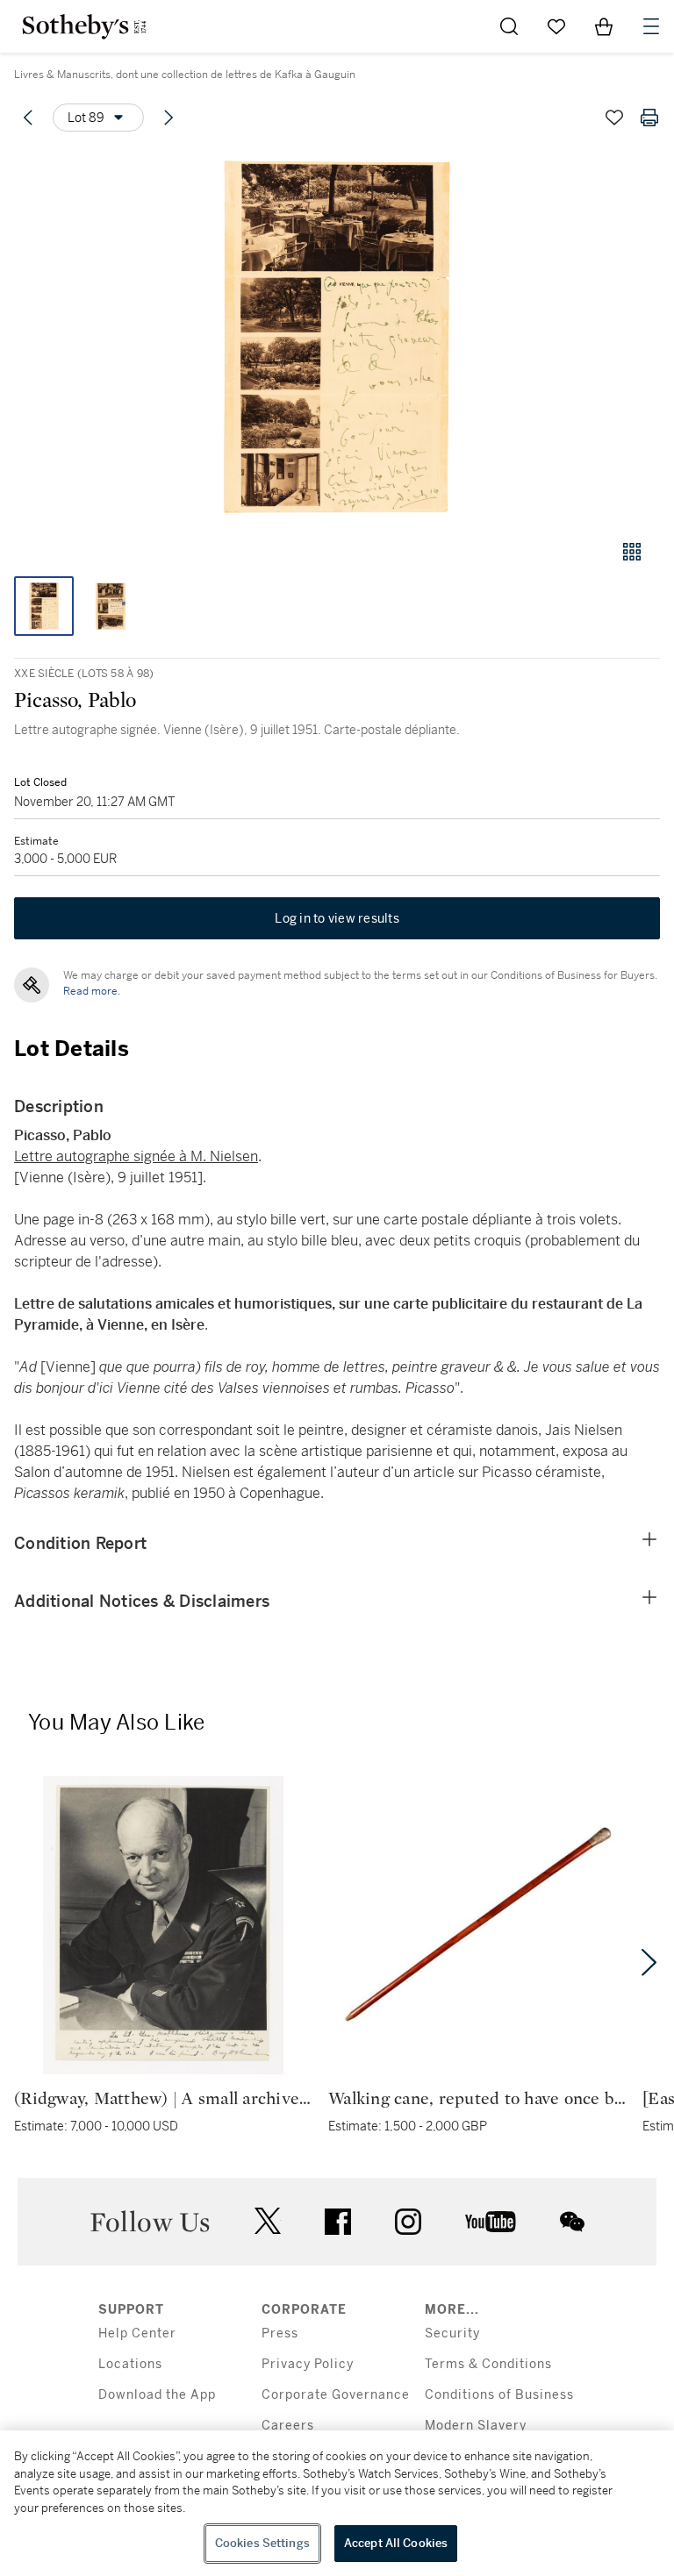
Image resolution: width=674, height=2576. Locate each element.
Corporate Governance (336, 2395)
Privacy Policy (308, 2364)
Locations (130, 2364)
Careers (288, 2426)
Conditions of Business (499, 2395)
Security (452, 2333)
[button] (337, 336)
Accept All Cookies (396, 2543)
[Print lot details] (649, 118)
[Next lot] (168, 118)
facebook (338, 2222)
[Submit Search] (509, 26)
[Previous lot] (28, 118)
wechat (572, 2222)
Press (280, 2333)
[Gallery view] (632, 552)
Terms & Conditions (488, 2364)
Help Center (137, 2333)
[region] (337, 2503)
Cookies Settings (262, 2543)
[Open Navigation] (651, 26)
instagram (408, 2222)
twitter (268, 2221)
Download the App (157, 2395)
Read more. (92, 991)
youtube (491, 2222)
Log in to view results (337, 918)
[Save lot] (614, 118)
